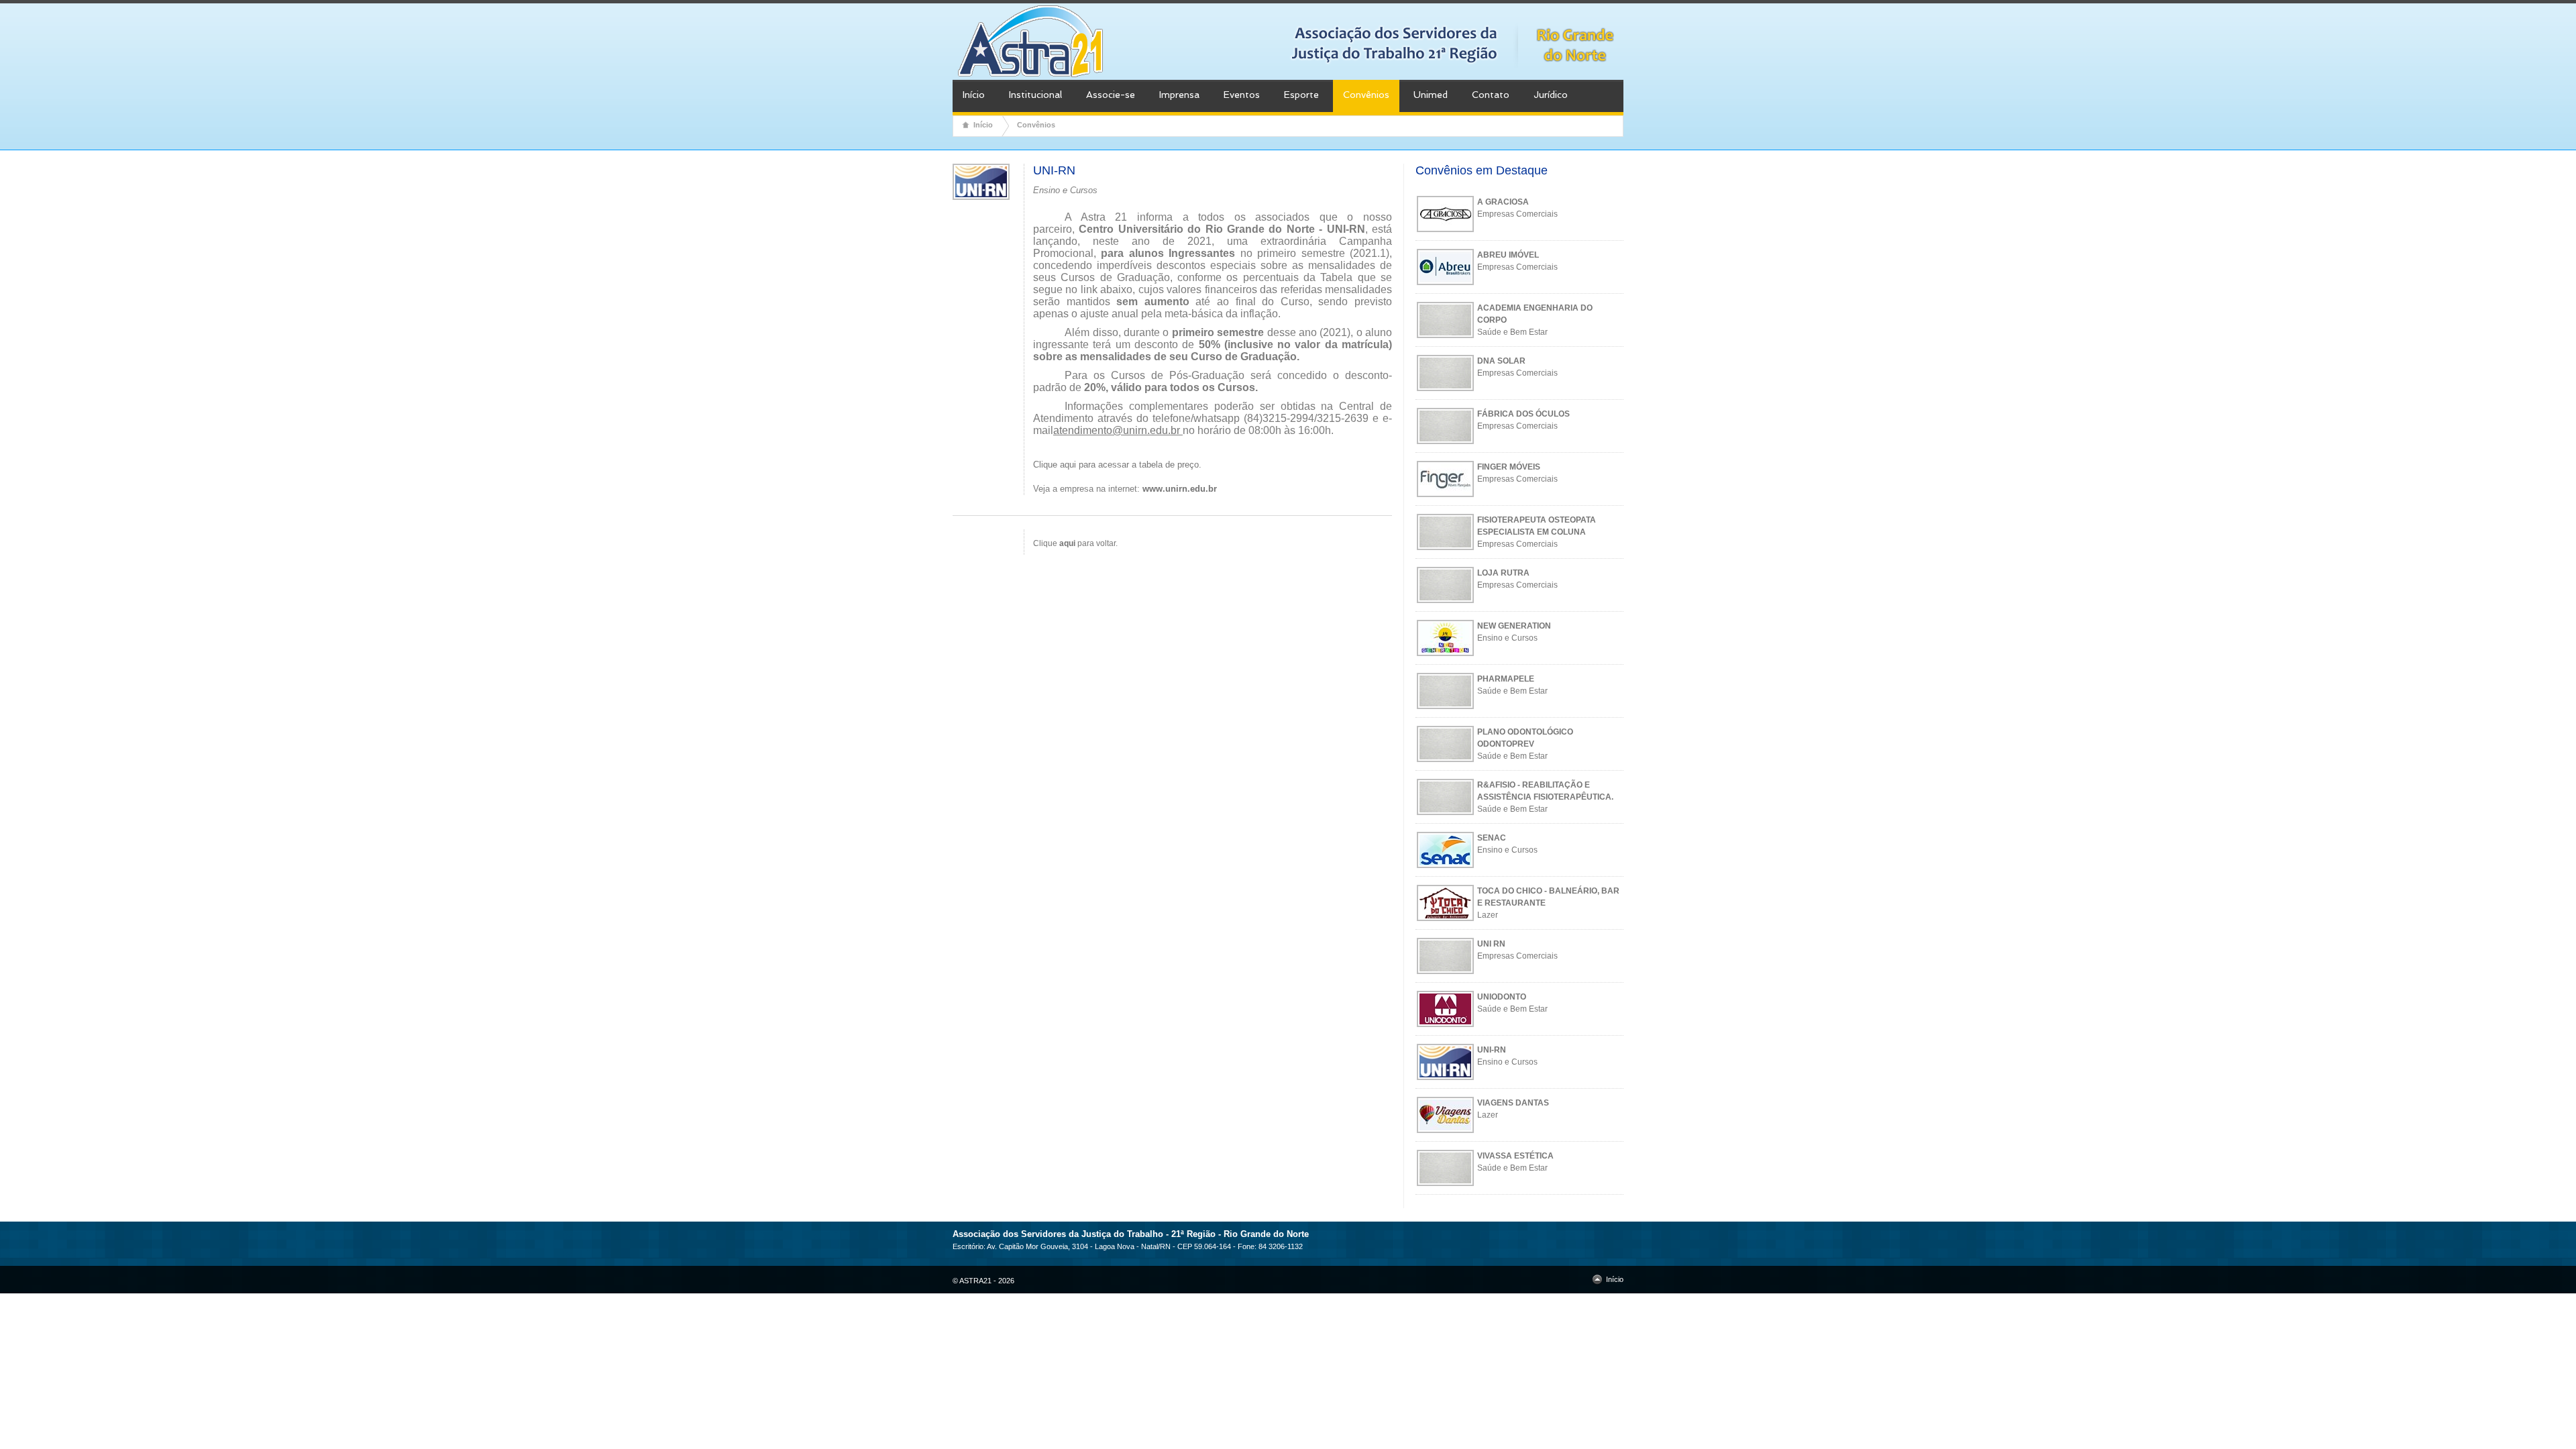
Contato (1491, 95)
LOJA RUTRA (1503, 573)
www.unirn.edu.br (1180, 489)
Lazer (1488, 915)
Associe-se (1111, 95)
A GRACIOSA (1503, 202)
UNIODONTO (1502, 997)
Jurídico (1551, 95)
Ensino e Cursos (1507, 638)
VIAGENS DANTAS (1513, 1103)
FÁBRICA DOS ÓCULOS (1523, 414)
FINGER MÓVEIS (1509, 467)
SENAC (1492, 838)
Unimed (1431, 95)
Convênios (1366, 95)
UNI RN (1491, 944)
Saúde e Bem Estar (1512, 332)
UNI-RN (1492, 1050)
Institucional (1035, 95)
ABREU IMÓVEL (1508, 255)
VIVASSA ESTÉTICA (1515, 1156)
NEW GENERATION (1514, 626)
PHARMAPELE (1506, 679)
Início (974, 95)
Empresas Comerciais (1517, 214)
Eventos (1242, 95)
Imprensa (1179, 95)
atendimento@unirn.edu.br (1117, 430)
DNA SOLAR (1501, 361)
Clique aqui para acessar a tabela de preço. (1117, 465)
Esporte (1301, 95)
